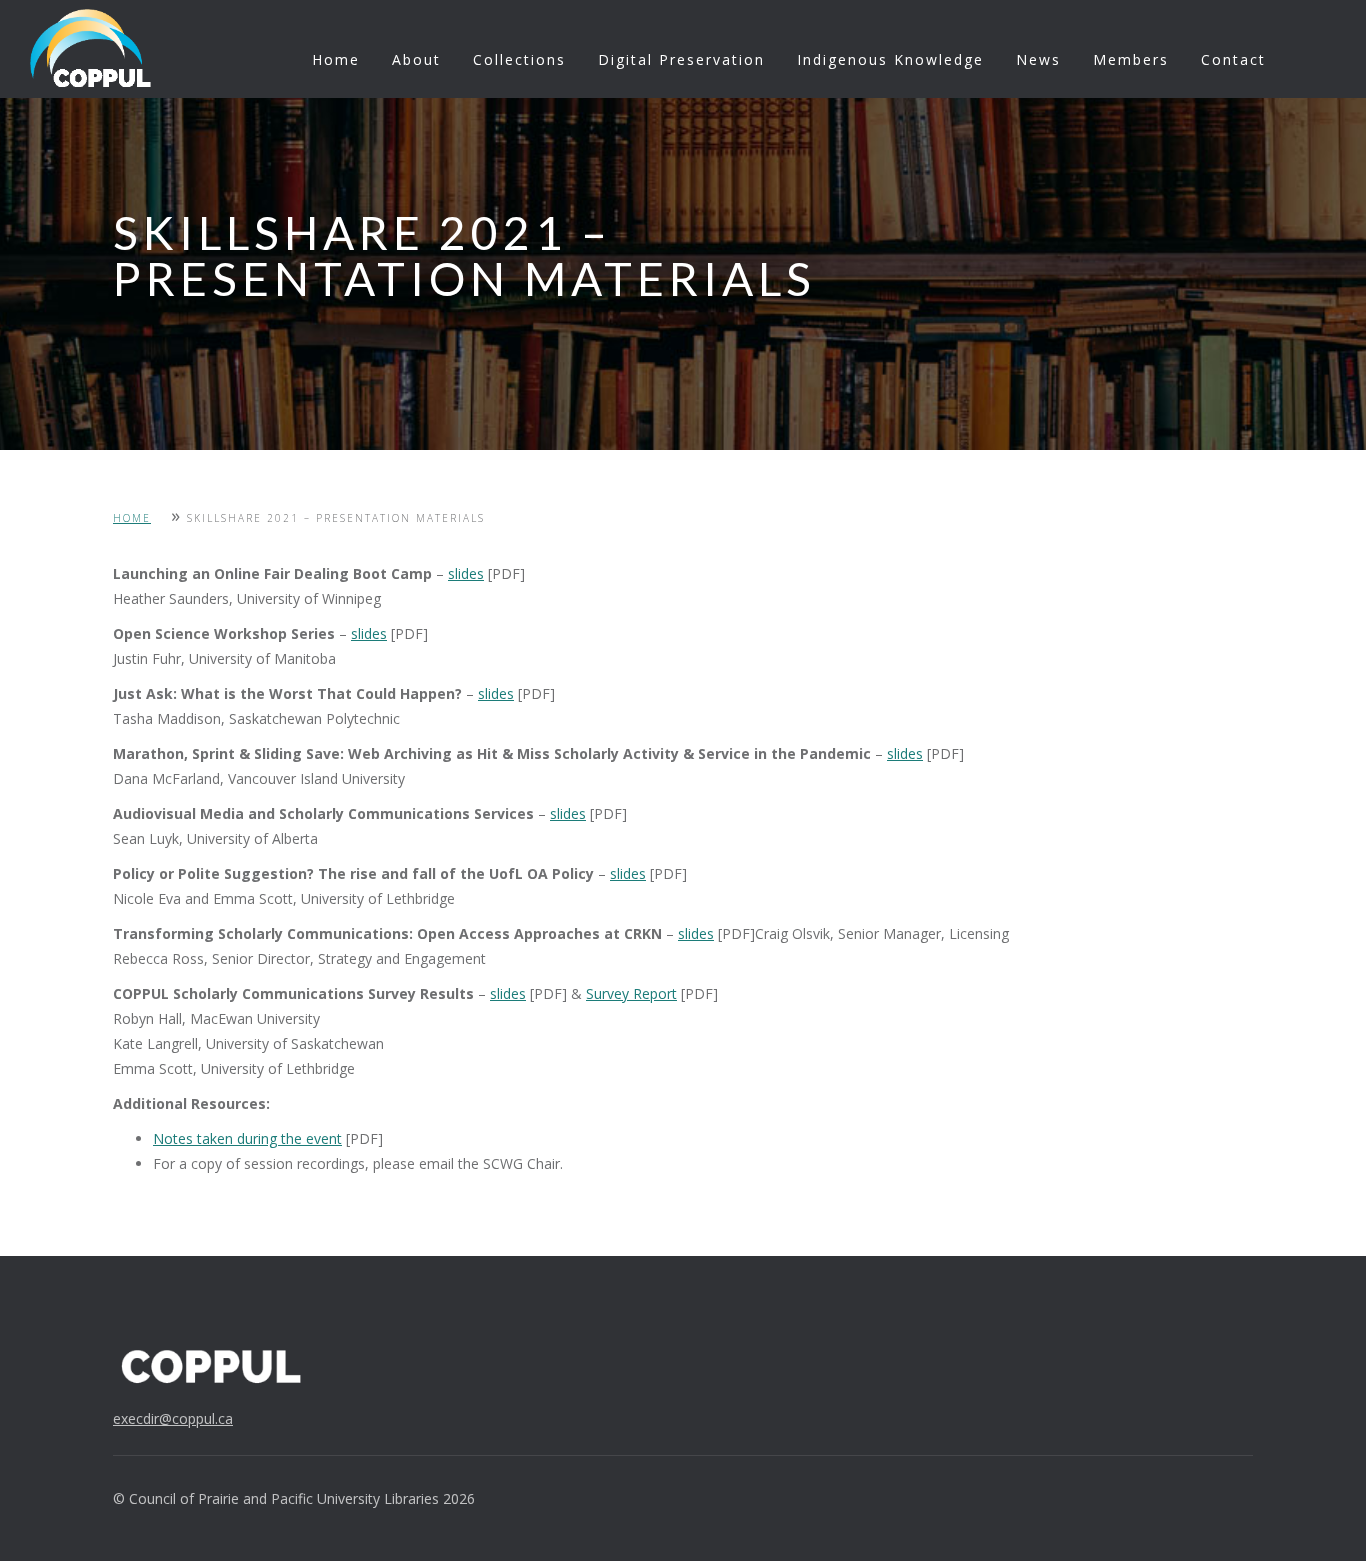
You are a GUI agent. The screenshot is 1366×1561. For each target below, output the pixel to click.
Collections (519, 59)
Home (336, 59)
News (1038, 59)
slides (466, 573)
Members (1131, 59)
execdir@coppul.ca (173, 1418)
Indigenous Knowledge (890, 59)
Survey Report (631, 993)
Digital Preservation (681, 59)
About (416, 59)
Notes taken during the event (247, 1138)
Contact (1233, 59)
